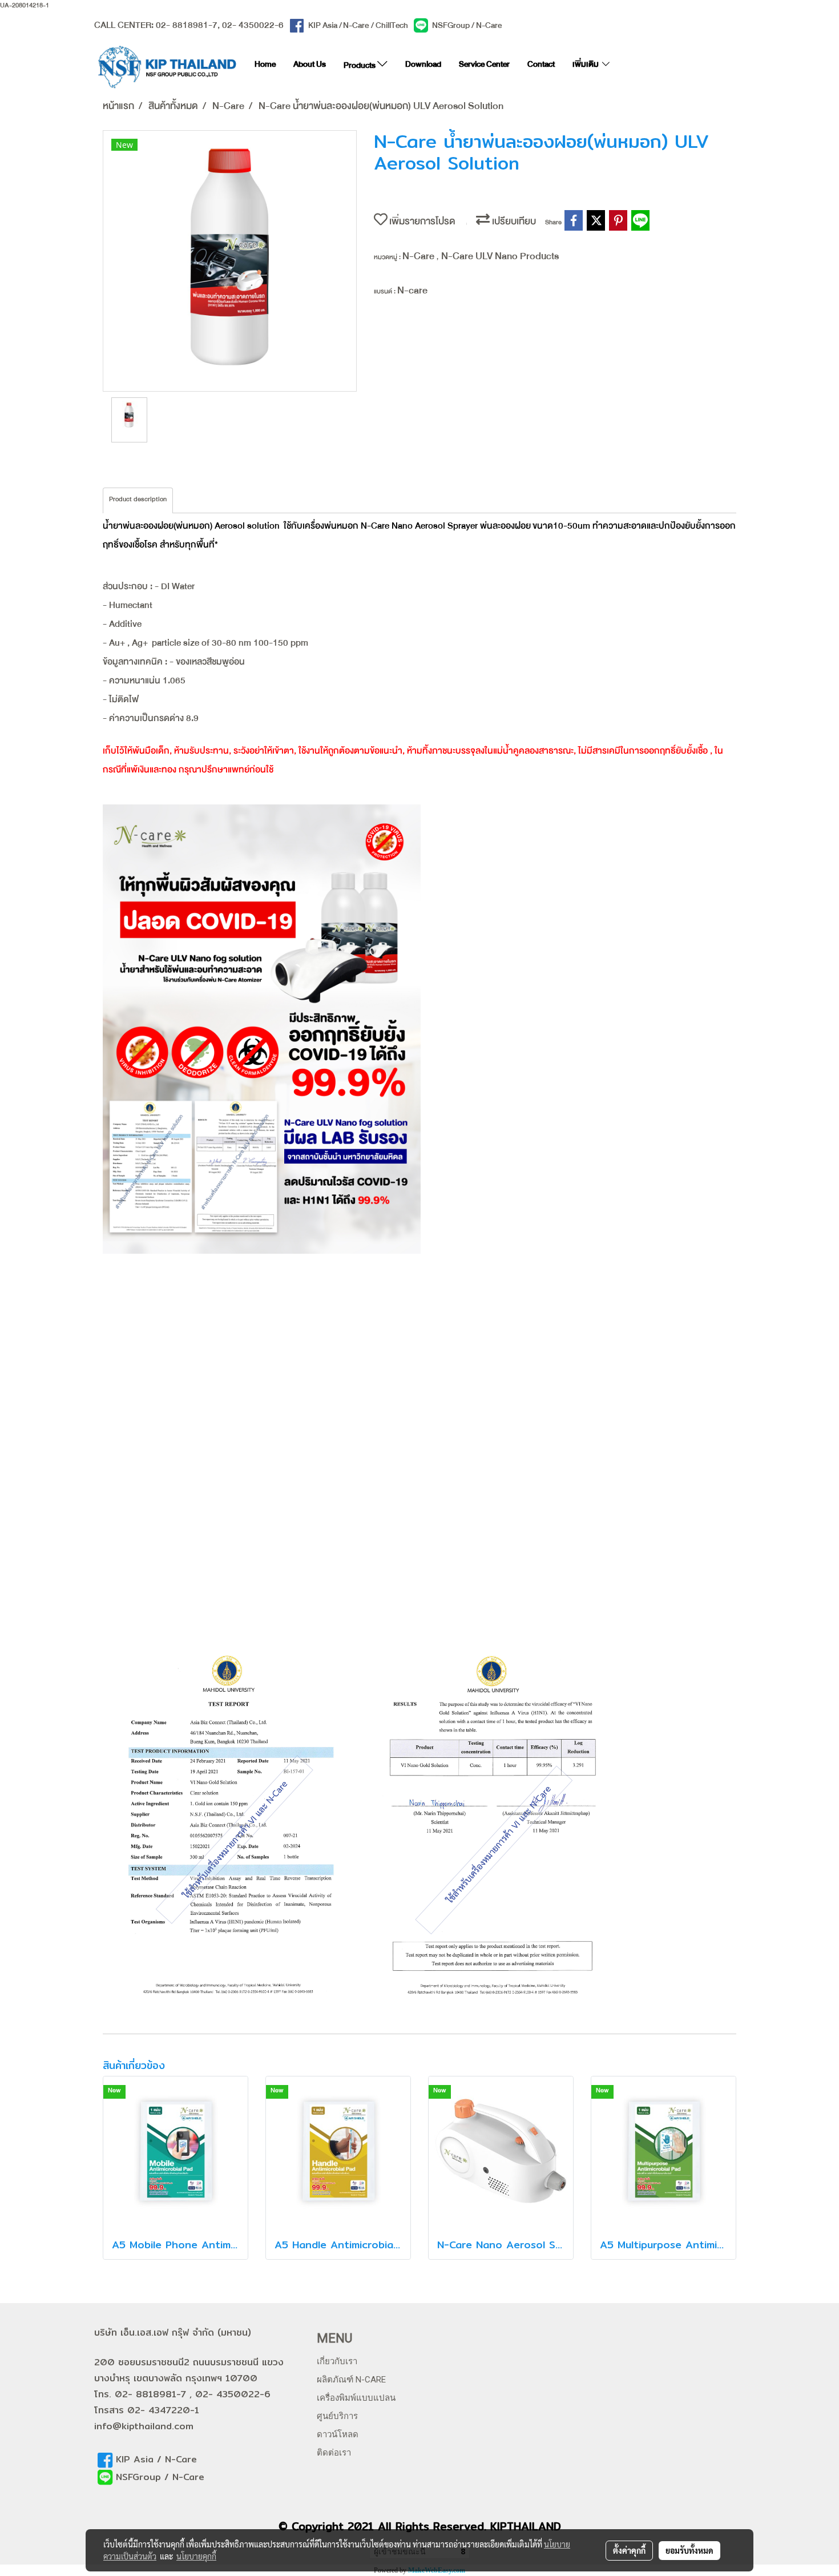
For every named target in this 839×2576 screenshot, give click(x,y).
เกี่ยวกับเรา (337, 2361)
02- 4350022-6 (253, 27)
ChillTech (392, 27)
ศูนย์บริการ (337, 2416)
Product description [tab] (138, 501)
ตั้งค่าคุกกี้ (629, 2550)
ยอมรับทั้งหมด (689, 2550)
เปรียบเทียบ (513, 224)
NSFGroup (451, 27)
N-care (412, 293)
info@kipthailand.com (144, 2426)
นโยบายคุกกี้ (196, 2556)
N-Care (356, 27)
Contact (541, 66)
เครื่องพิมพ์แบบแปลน (356, 2398)
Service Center (484, 66)
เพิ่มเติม (586, 66)
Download (423, 66)
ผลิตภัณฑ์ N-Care (351, 2380)
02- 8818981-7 (187, 27)
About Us (310, 66)
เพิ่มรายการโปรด (421, 224)
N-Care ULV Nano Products (500, 259)
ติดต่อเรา (334, 2453)
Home (265, 66)
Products (360, 67)
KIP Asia (323, 27)
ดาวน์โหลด (338, 2434)
